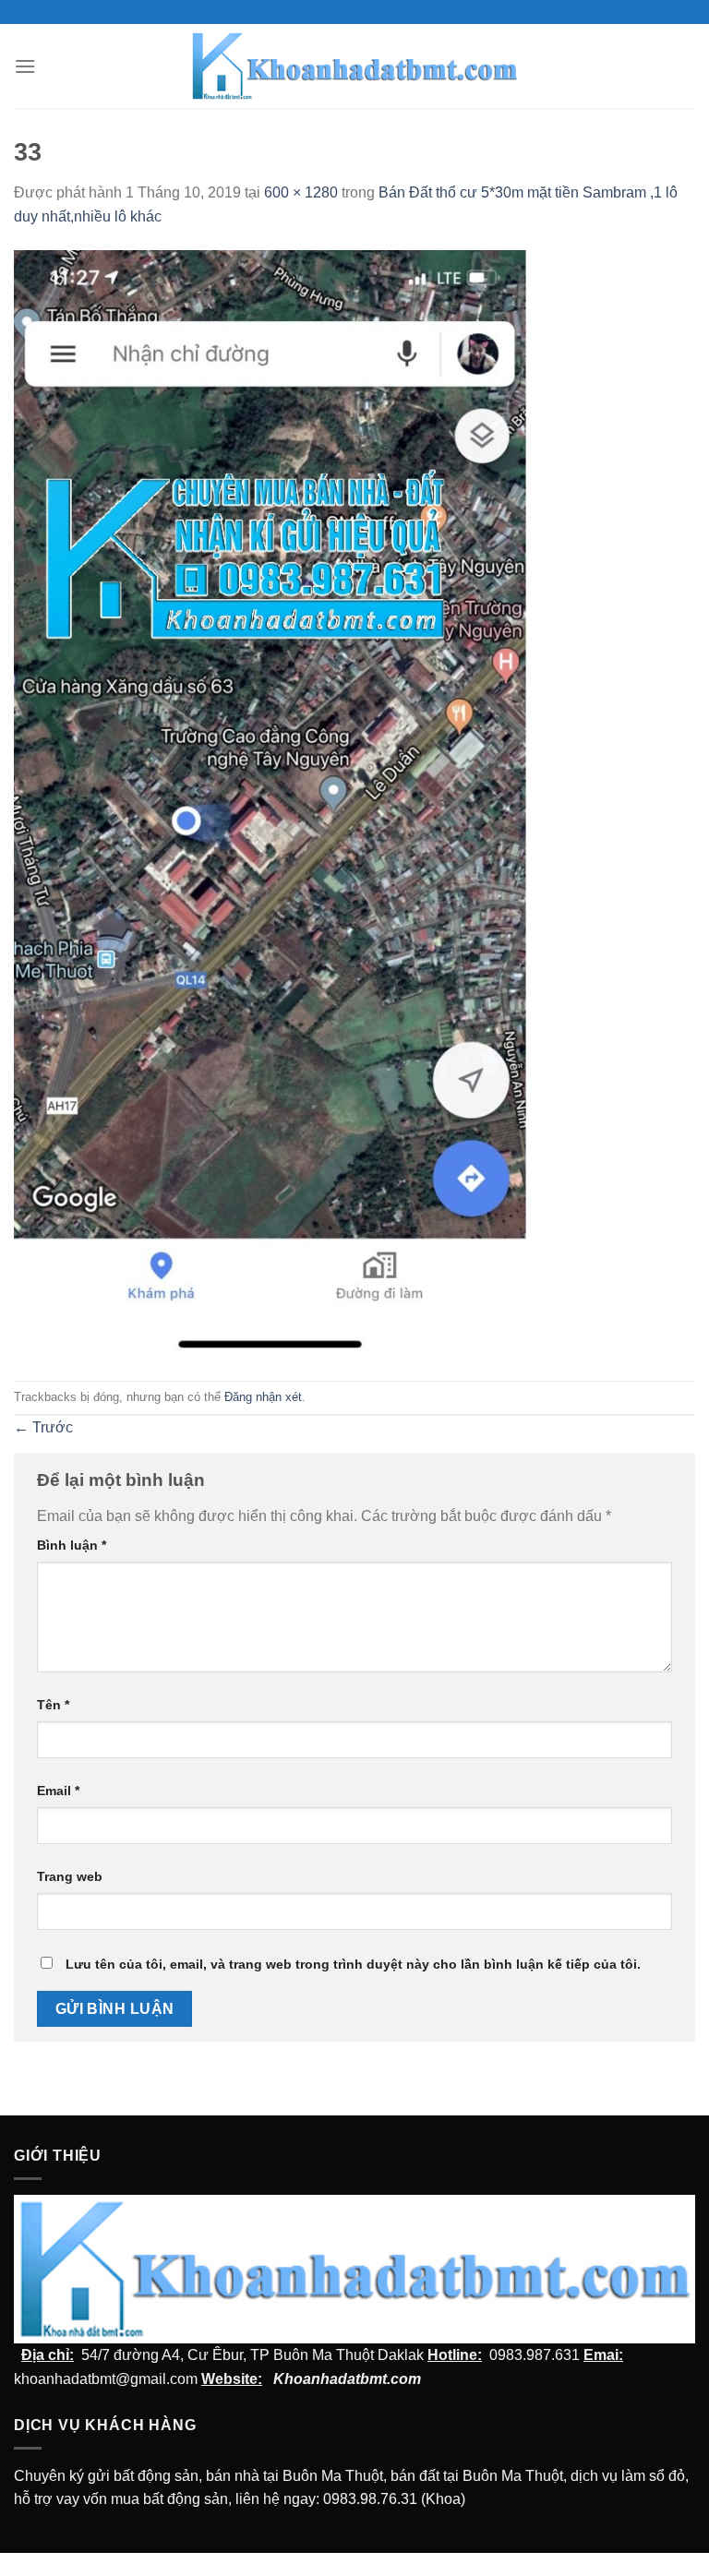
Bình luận (72, 1545)
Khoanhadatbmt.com (347, 2379)
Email (58, 1791)
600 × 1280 (301, 192)
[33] (274, 803)
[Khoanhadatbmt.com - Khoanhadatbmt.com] (355, 66)
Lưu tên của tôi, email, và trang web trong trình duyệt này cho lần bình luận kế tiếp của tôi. (353, 1964)
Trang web (70, 1876)
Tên (53, 1705)
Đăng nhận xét (263, 1397)
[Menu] (25, 66)
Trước (43, 1427)
